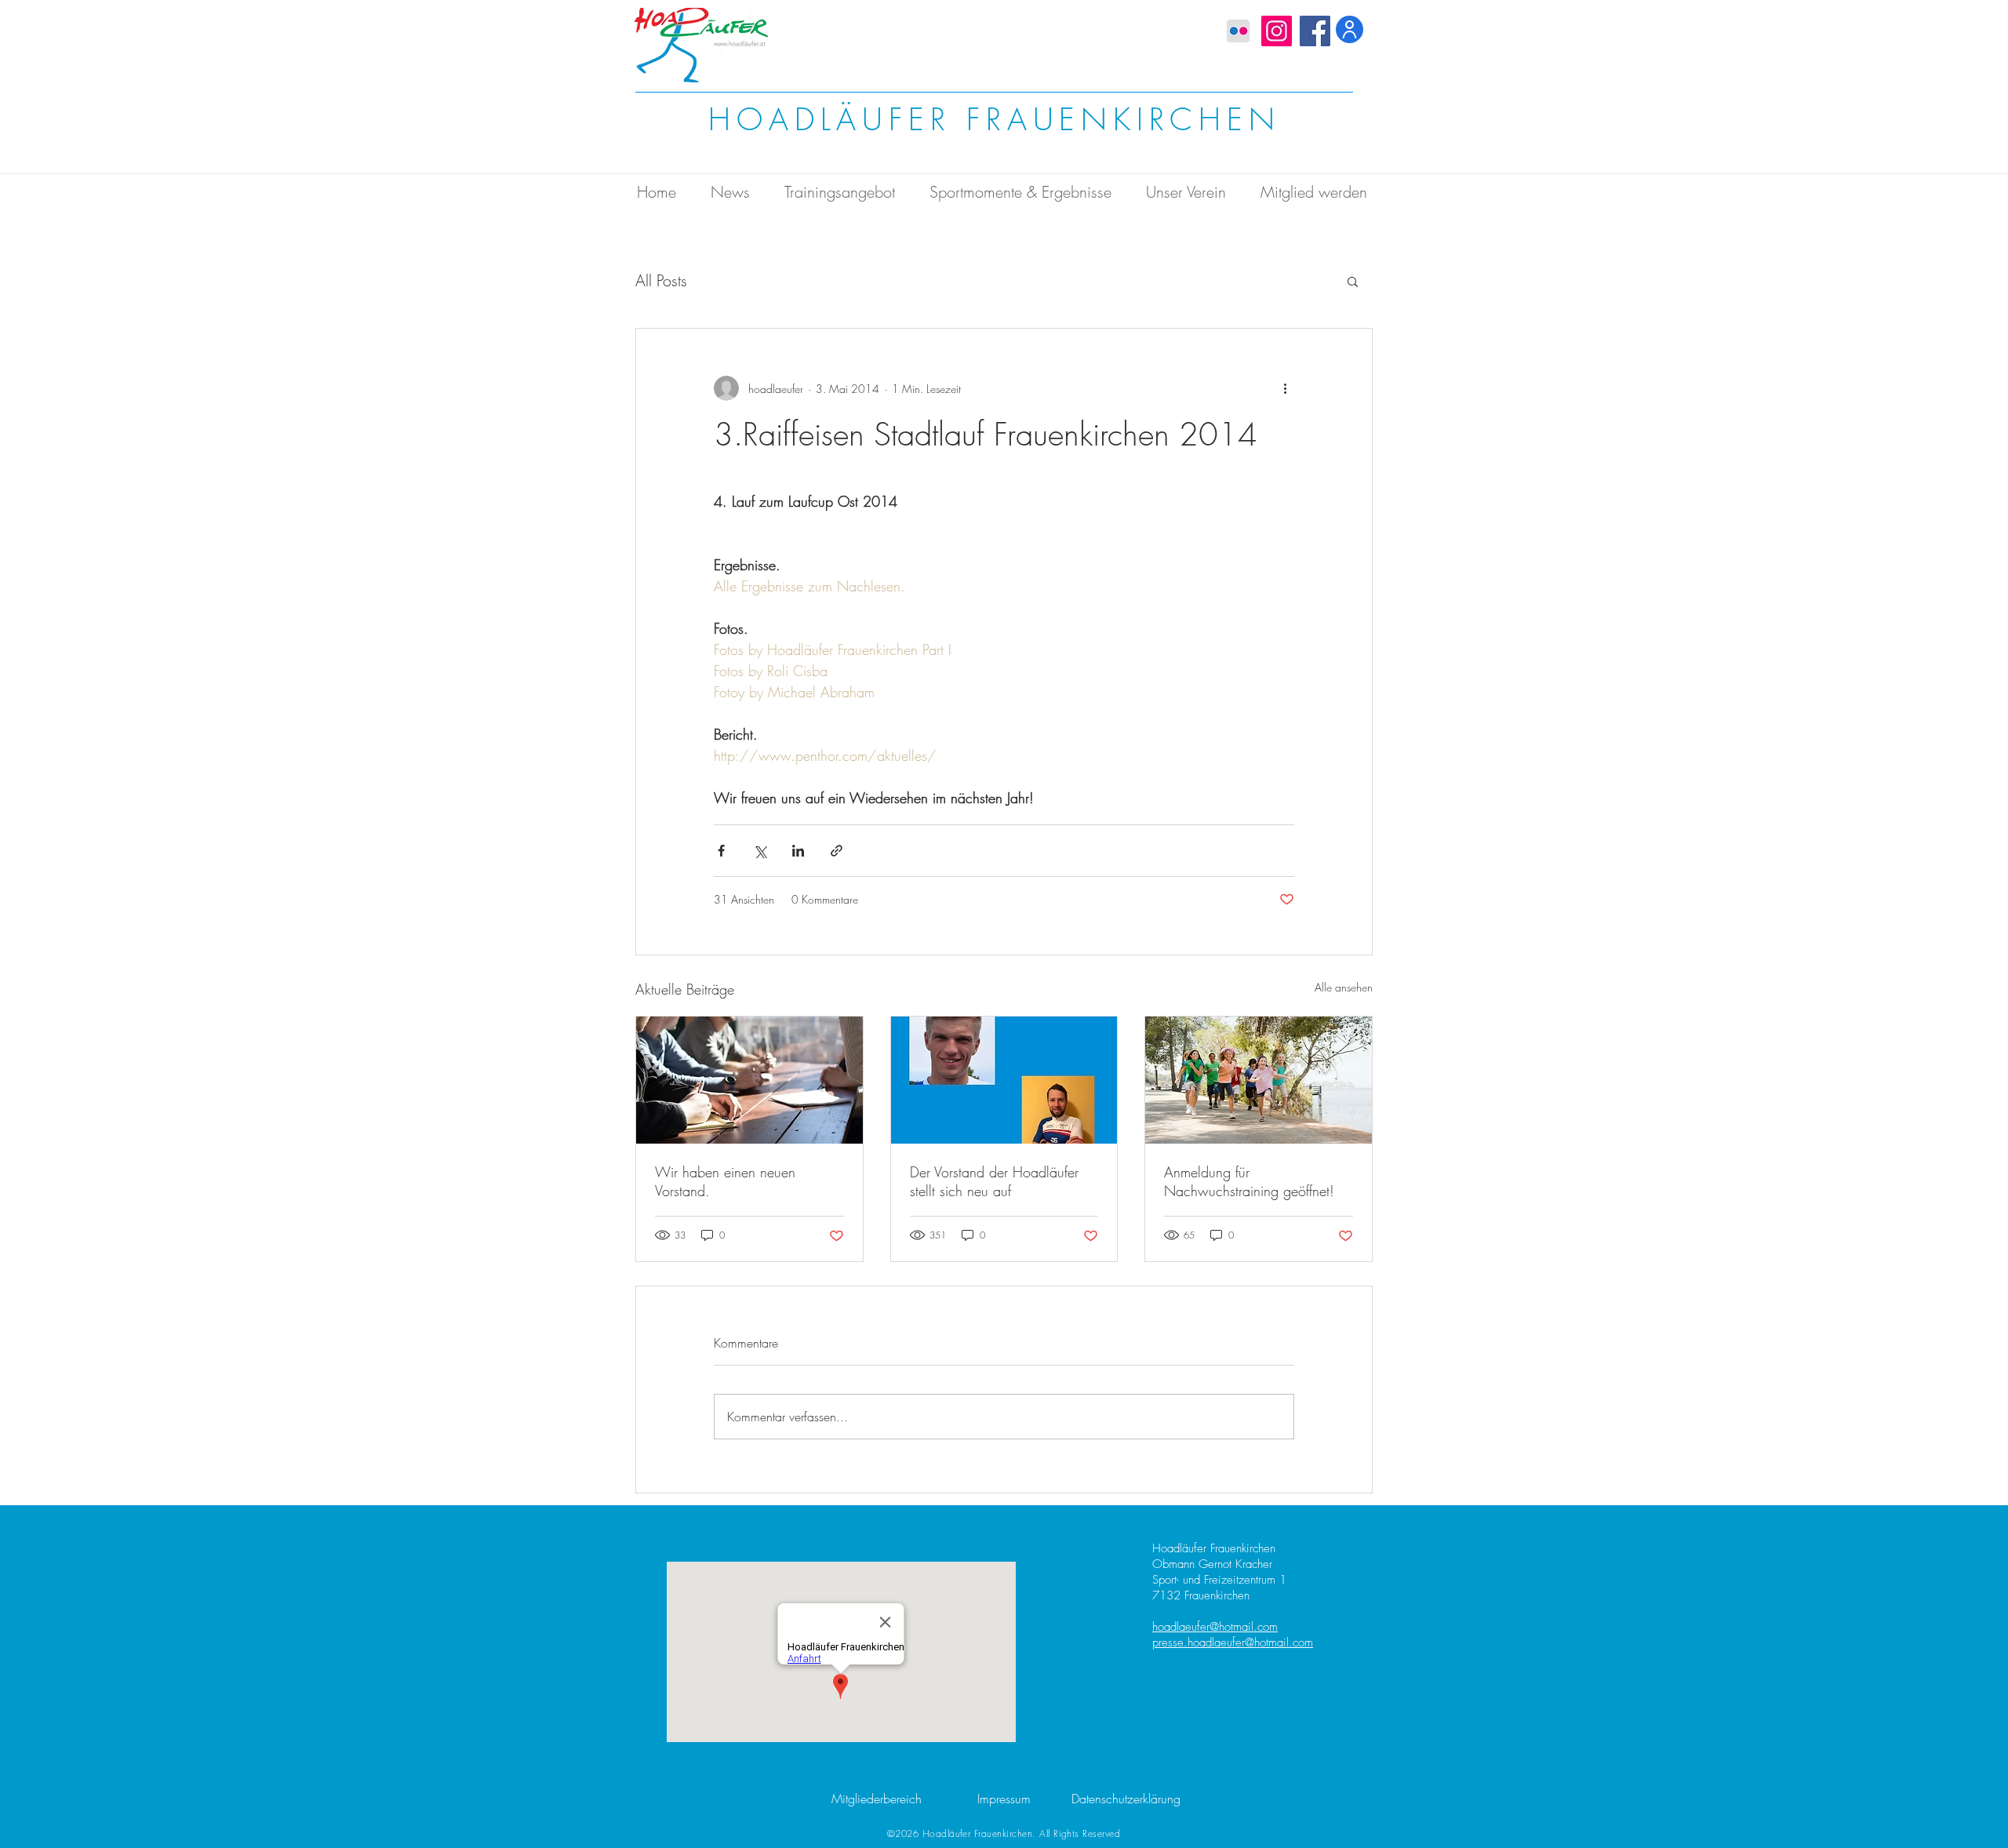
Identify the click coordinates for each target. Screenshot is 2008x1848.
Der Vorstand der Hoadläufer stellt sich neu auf (994, 1181)
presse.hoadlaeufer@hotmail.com (1233, 1642)
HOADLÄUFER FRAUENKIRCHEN (994, 120)
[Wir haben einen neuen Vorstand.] (749, 1080)
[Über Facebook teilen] (721, 851)
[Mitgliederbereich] (1350, 29)
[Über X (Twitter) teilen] (760, 851)
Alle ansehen (1344, 987)
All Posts (661, 280)
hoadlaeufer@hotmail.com (1215, 1627)
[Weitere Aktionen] (1285, 388)
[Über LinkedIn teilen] (798, 851)
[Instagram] (1277, 31)
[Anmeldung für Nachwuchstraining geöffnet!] (1259, 1080)
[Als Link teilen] (837, 851)
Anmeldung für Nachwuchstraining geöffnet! (1249, 1181)
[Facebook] (1315, 31)
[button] (1353, 281)
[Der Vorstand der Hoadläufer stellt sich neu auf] (1004, 1080)
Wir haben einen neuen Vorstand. (725, 1181)
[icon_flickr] (1238, 31)
